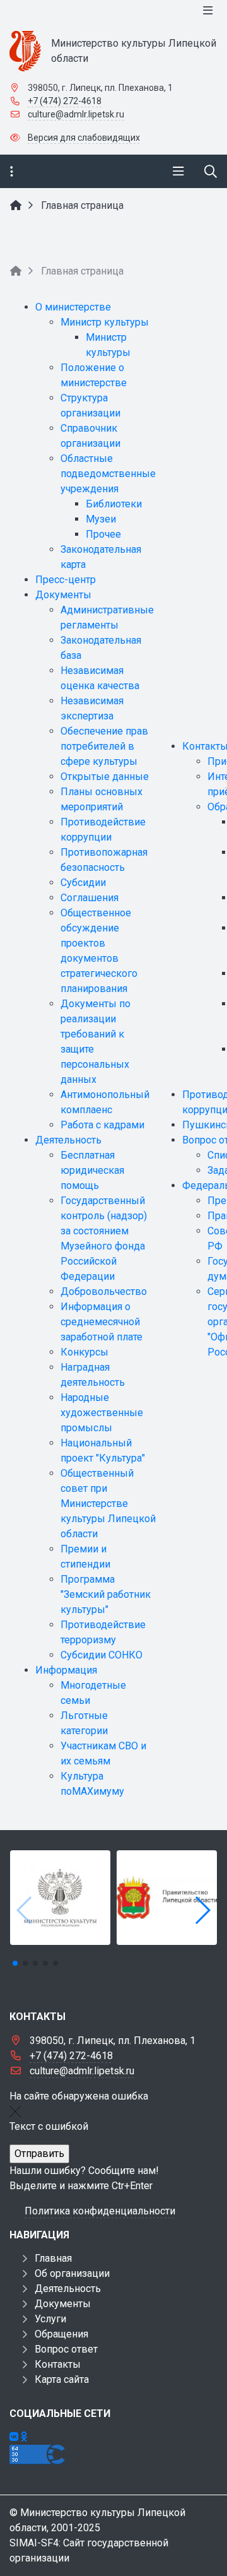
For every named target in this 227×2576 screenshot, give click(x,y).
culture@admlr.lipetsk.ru (76, 114)
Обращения (61, 2334)
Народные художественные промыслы (102, 1413)
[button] (202, 1910)
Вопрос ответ (66, 2349)
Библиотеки (114, 504)
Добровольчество (104, 1291)
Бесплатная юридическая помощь (92, 1170)
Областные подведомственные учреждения (108, 474)
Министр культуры (105, 322)
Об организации (72, 2273)
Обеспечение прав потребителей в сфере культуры (104, 746)
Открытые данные (105, 777)
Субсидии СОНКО (102, 1655)
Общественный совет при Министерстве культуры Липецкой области (108, 1504)
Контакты (58, 2364)
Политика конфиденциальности (100, 2211)
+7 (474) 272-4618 (65, 101)
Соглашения (90, 898)
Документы (63, 595)
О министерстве (73, 307)
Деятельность (68, 1140)
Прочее (103, 534)
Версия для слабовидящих (84, 138)
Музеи (101, 519)
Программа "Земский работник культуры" (106, 1594)
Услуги (50, 2319)
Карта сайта (62, 2379)
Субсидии (83, 883)
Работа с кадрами (102, 1125)
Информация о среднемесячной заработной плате (102, 1322)
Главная (53, 2258)
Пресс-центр (66, 580)
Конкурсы (84, 1352)
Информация (66, 1670)
